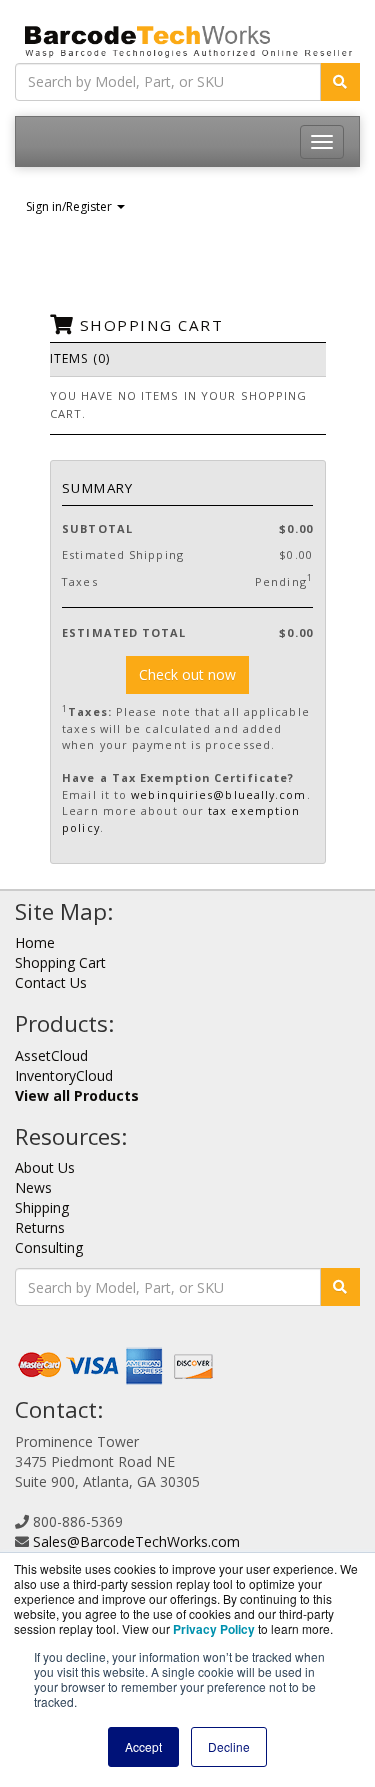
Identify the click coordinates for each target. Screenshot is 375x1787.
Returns (40, 1227)
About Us (45, 1167)
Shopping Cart (60, 962)
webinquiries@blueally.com (218, 794)
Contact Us (51, 982)
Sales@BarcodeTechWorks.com (136, 1541)
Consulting (49, 1247)
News (33, 1187)
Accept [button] (143, 1746)
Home (35, 942)
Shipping (42, 1207)
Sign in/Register (70, 206)
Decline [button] (229, 1746)
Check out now (187, 674)
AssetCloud (51, 1055)
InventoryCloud (64, 1075)
